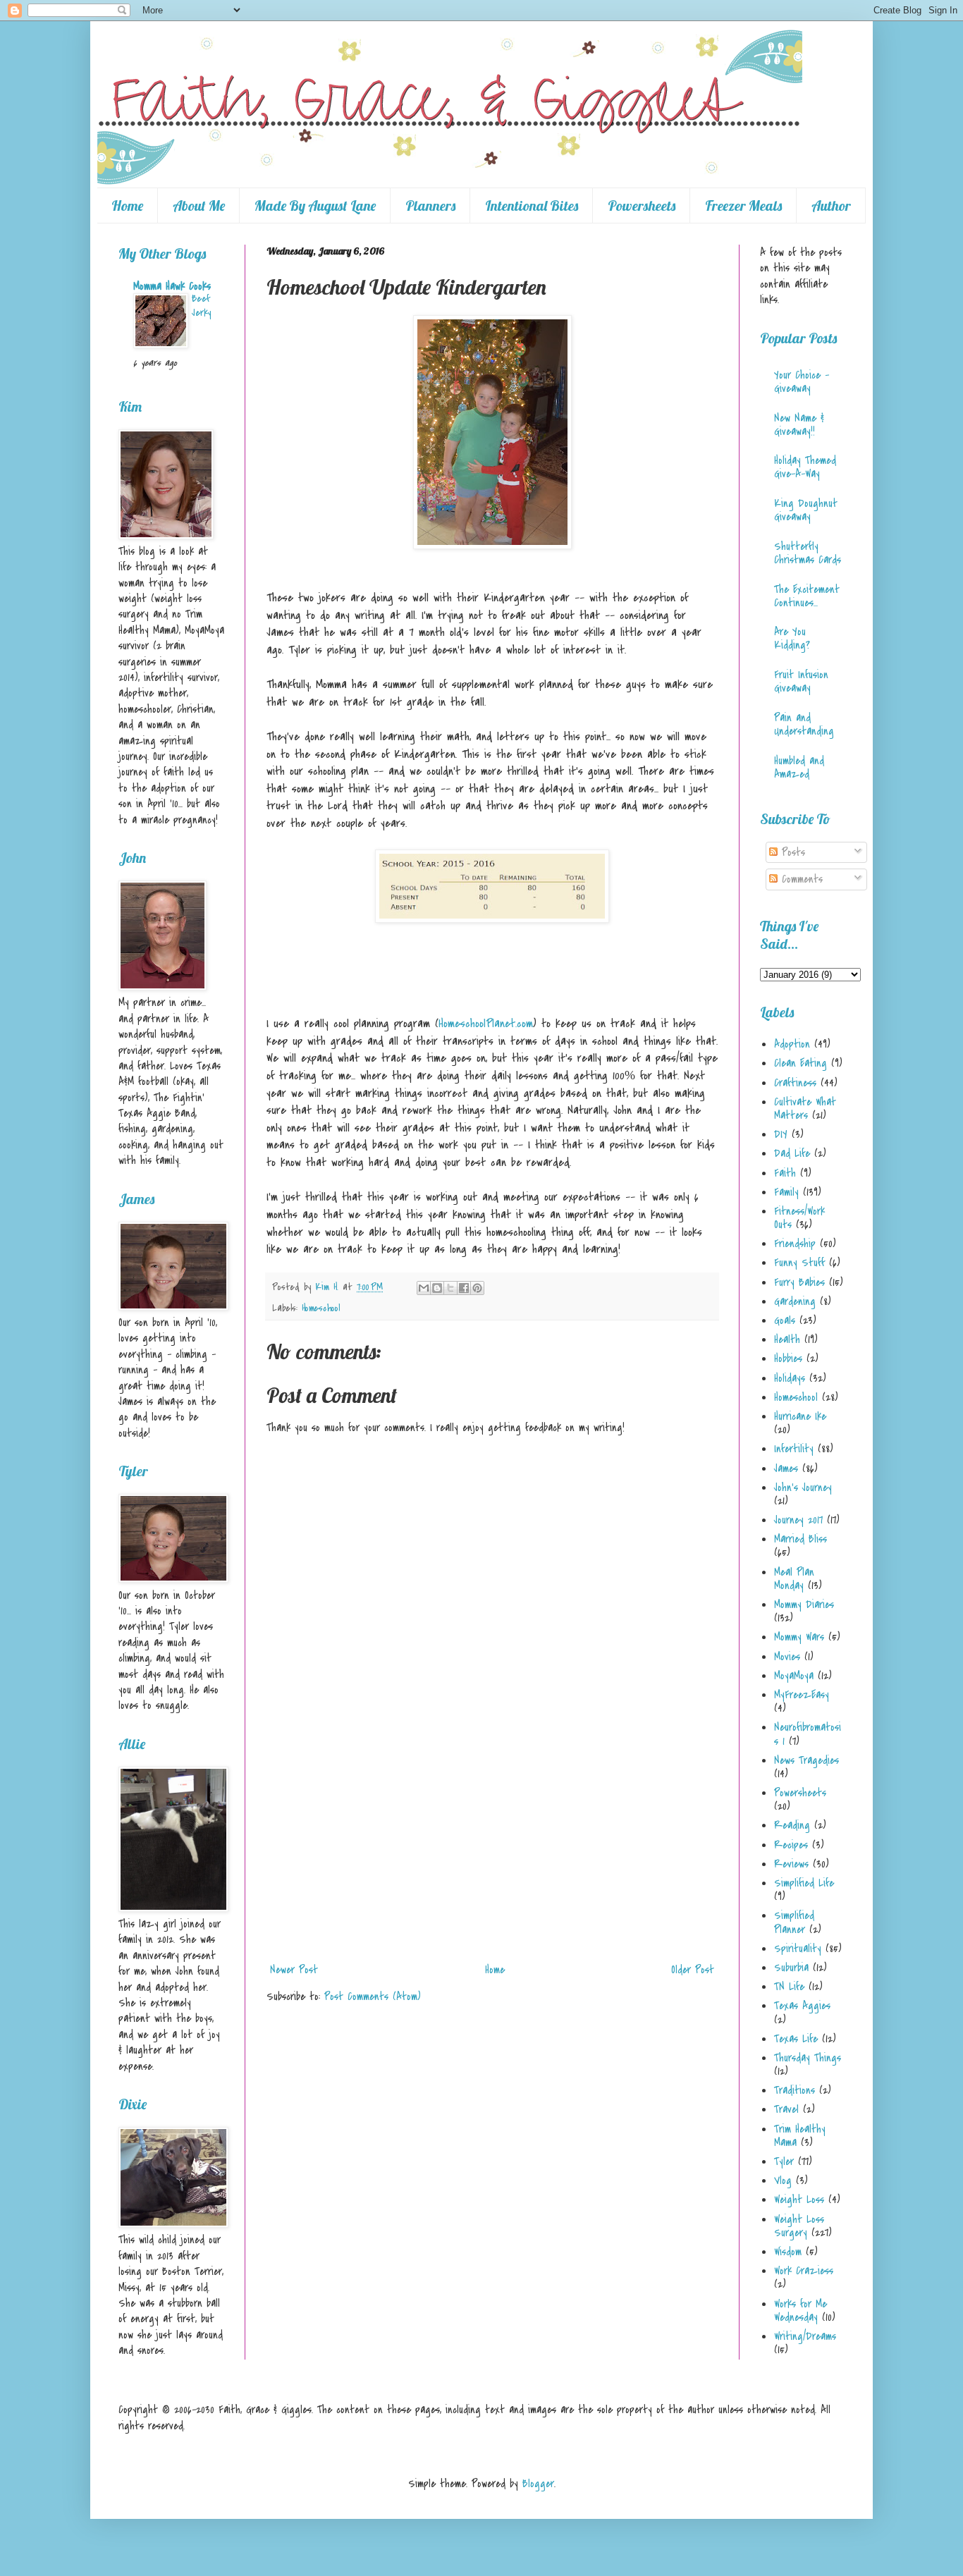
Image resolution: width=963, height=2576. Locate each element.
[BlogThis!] (437, 1288)
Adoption (792, 1044)
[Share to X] (450, 1288)
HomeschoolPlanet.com (486, 1024)
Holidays (790, 1378)
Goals (785, 1320)
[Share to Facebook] (464, 1288)
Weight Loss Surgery (799, 2226)
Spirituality (798, 1949)
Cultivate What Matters (805, 1109)
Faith (785, 1173)
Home (127, 206)
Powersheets (642, 206)
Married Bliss (801, 1539)
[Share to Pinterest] (477, 1288)
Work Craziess (804, 2271)
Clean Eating (801, 1063)
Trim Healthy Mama (800, 2136)
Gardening (795, 1301)
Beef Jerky (201, 306)
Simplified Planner (794, 1922)
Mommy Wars (799, 1637)
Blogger (538, 2484)
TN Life (789, 1987)
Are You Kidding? (792, 638)
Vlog (783, 2181)
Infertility (794, 1449)
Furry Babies (799, 1282)
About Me (199, 206)
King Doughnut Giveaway (806, 510)
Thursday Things (808, 2058)
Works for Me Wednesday (801, 2311)
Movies (787, 1657)
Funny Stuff (799, 1263)
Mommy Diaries (804, 1605)
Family (786, 1192)
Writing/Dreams (805, 2336)
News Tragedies (806, 1760)
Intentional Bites (532, 206)
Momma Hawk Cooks (172, 286)
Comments (800, 879)
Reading (792, 1825)
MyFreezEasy (802, 1695)
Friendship (795, 1244)
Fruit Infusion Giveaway (801, 681)
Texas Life (796, 2039)
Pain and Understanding (804, 724)
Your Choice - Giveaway (802, 382)
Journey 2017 (798, 1520)
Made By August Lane (315, 206)
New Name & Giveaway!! (799, 425)
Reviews (791, 1864)
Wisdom (788, 2252)
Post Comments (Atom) (373, 1997)
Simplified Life (804, 1883)
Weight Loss (799, 2200)
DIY (781, 1134)
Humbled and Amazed (799, 767)
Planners (430, 206)
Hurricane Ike (800, 1416)
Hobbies (788, 1358)
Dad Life (792, 1153)
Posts (791, 852)
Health (787, 1339)
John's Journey (803, 1488)
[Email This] (424, 1288)
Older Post (693, 1970)
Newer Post (294, 1970)
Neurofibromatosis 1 (808, 1734)
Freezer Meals (743, 206)
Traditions (795, 2090)
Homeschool (321, 1308)
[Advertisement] (492, 1851)
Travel (786, 2109)
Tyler (784, 2161)
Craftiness (795, 1083)
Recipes (791, 1845)
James (786, 1468)
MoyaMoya (794, 1676)
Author (831, 206)
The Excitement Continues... (807, 596)
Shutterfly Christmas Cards (808, 553)
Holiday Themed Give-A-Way (805, 467)
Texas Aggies (802, 2006)
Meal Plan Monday (794, 1579)
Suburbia (791, 1968)
